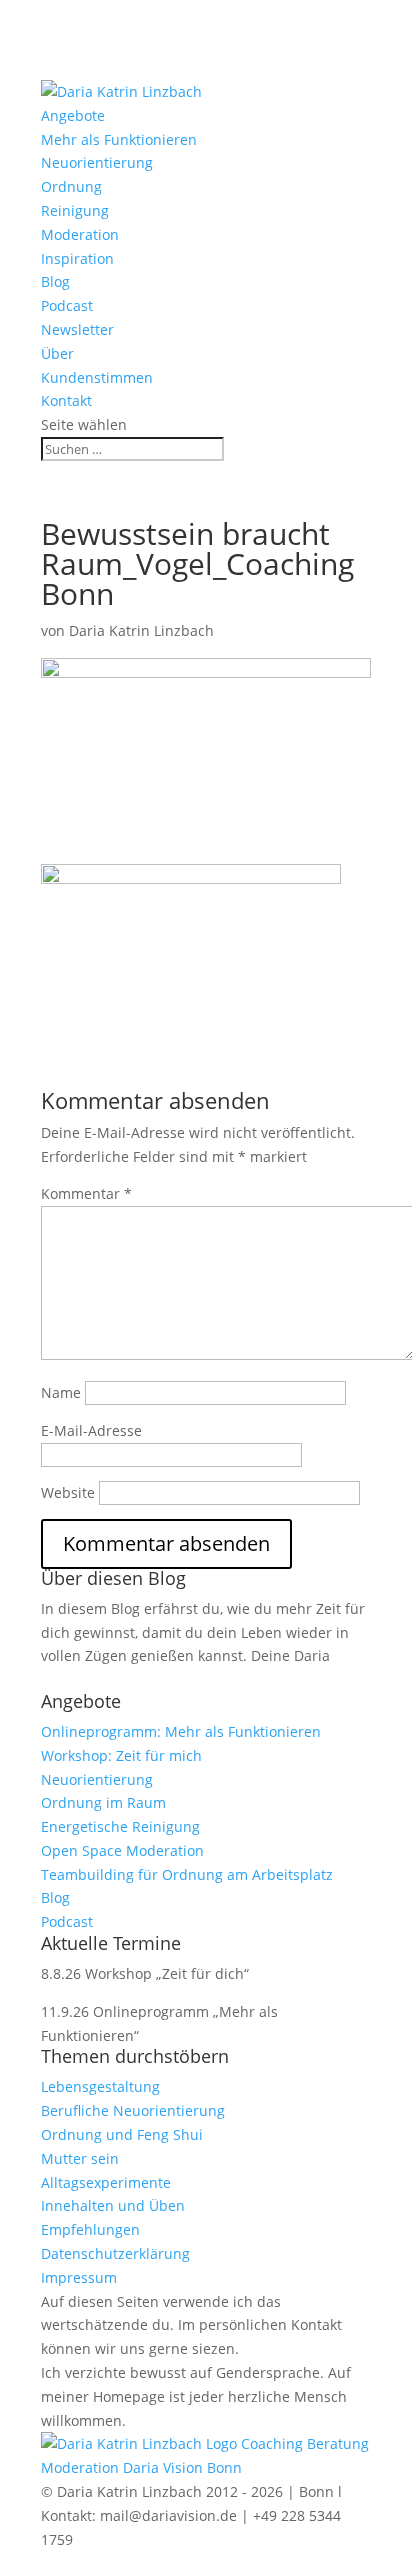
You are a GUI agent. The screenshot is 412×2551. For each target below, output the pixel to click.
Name (61, 1392)
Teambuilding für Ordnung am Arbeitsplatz (187, 1874)
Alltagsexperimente (106, 2182)
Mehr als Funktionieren (119, 139)
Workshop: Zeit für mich (121, 1755)
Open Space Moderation (122, 1850)
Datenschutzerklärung (115, 2253)
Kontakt (66, 400)
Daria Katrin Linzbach (141, 630)
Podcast (67, 305)
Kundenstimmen (97, 377)
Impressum (79, 2277)
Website (68, 1492)
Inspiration (77, 258)
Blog (55, 281)
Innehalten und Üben (113, 2205)
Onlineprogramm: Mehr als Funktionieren (181, 1731)
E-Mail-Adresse (91, 1430)
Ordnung (71, 186)
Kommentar (86, 1193)
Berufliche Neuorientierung (133, 2110)
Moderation (80, 234)
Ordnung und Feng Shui (122, 2134)
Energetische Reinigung (120, 1826)
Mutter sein (80, 2158)
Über (57, 353)
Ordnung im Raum (103, 1802)
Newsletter (77, 329)
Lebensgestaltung (100, 2086)
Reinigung (75, 210)
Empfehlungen (90, 2229)
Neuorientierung (97, 162)
